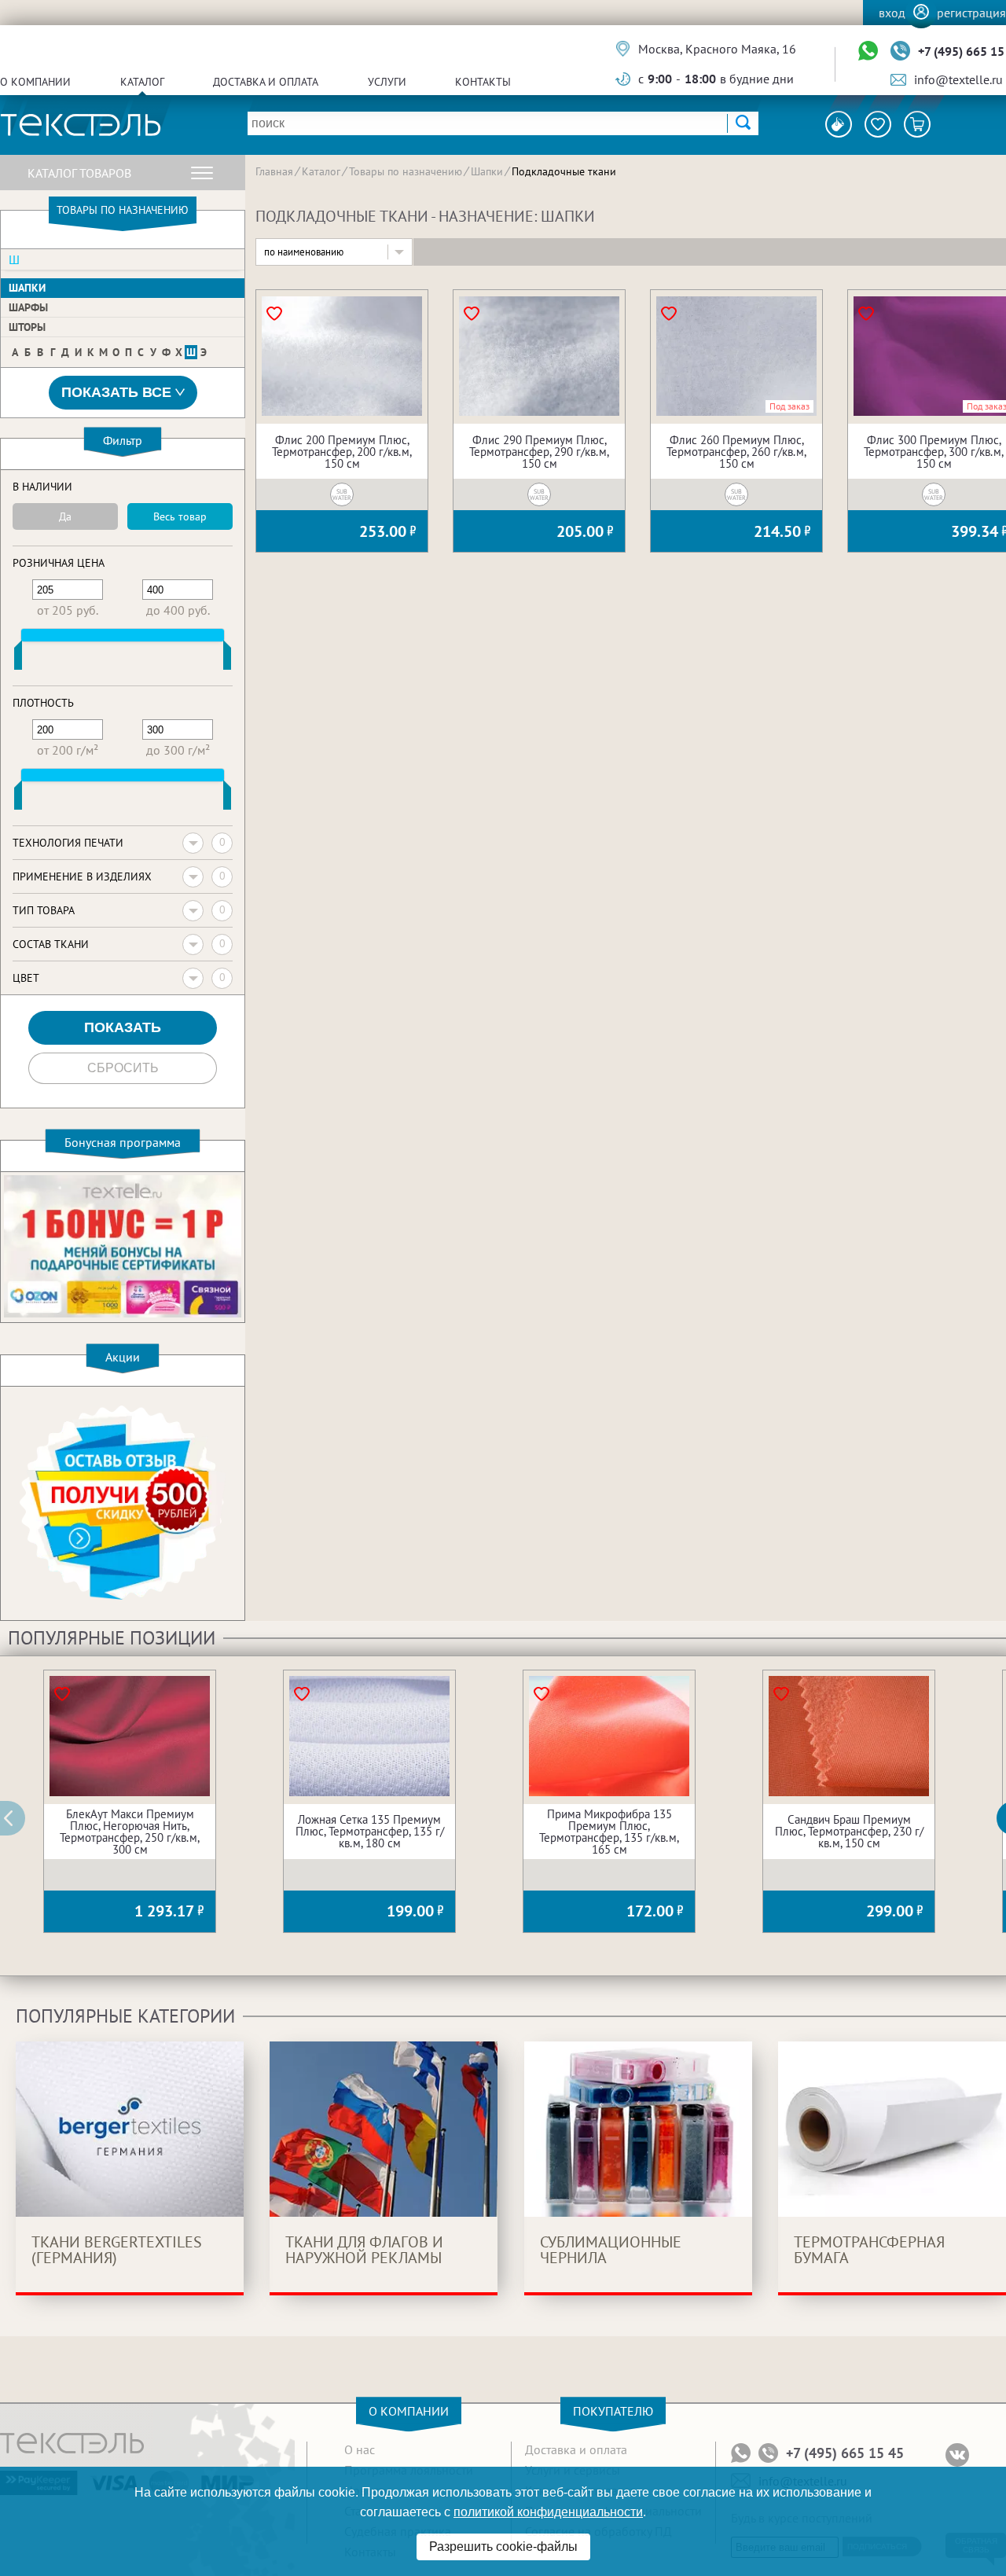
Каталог (142, 82)
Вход (892, 13)
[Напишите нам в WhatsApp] (868, 51)
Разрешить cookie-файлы (503, 2547)
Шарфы (28, 307)
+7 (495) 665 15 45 (845, 2453)
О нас (360, 2449)
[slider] (18, 659)
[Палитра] (839, 124)
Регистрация (971, 13)
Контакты (483, 82)
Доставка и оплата (266, 82)
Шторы (27, 327)
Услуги (387, 82)
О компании (35, 82)
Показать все (116, 392)
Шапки (27, 288)
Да (65, 516)
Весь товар (180, 516)
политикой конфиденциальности (548, 2512)
